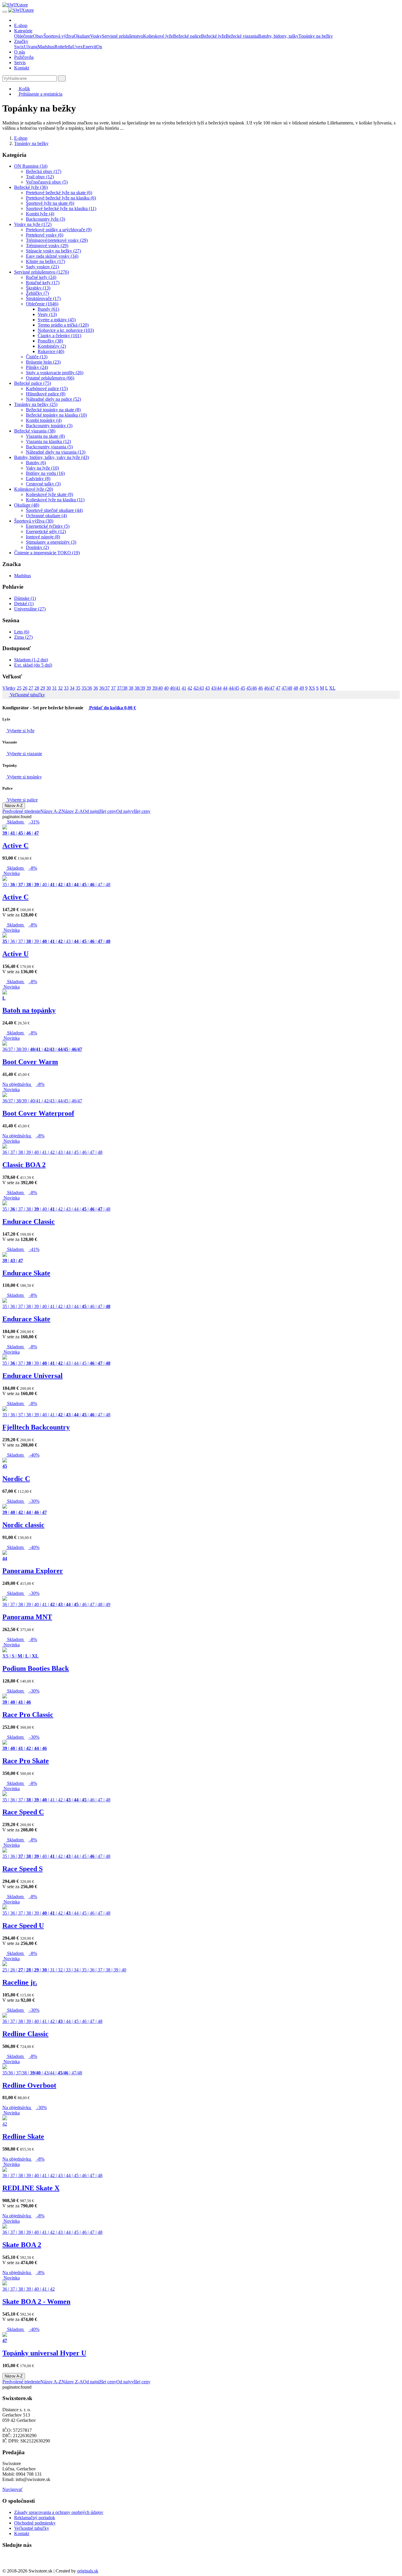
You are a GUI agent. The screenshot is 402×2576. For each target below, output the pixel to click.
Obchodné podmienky (35, 2523)
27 (31, 688)
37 (113, 688)
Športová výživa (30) (34, 521)
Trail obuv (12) (40, 177)
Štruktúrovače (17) (43, 298)
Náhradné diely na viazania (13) (56, 452)
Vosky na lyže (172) (33, 224)
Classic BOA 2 (24, 1165)
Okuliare (82, 36)
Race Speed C (23, 1812)
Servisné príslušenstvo (122, 36)
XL (332, 688)
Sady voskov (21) (42, 267)
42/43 (199, 688)
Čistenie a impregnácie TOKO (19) (47, 553)
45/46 (252, 688)
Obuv (38, 36)
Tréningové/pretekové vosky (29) (57, 240)
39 (149, 688)
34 (72, 688)
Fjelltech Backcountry (36, 1427)
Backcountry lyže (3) (45, 219)
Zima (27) (23, 637)
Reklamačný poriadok (35, 2518)
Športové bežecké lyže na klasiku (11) (61, 208)
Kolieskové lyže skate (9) (49, 494)
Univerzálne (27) (30, 609)
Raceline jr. (20, 1982)
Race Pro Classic (28, 1715)
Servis (20, 63)
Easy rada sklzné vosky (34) (52, 256)
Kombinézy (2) (52, 346)
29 (43, 688)
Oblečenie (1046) (42, 304)
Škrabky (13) (38, 288)
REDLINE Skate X (31, 2188)
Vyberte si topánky (24, 777)
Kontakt (22, 68)
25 (19, 688)
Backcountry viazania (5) (49, 447)
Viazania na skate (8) (45, 436)
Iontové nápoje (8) (43, 537)
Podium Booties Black (36, 1668)
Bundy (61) (48, 309)
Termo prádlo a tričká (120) (63, 325)
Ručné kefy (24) (41, 277)
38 (131, 688)
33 (66, 688)
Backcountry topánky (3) (49, 426)
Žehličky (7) (37, 293)
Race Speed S (23, 1869)
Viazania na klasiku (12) (48, 441)
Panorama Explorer (33, 1571)
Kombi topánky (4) (44, 420)
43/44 (216, 688)
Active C (15, 846)
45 (243, 688)
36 (96, 688)
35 (78, 688)
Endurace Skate (26, 1273)
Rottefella (63, 47)
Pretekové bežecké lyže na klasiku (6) (61, 198)
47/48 (287, 688)
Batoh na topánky (29, 1010)
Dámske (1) (25, 598)
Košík (24, 89)
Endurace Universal (33, 1376)
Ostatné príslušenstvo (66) (50, 378)
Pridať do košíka (112, 708)
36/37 (104, 688)
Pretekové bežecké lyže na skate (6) (59, 193)
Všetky (9, 688)
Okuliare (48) (27, 505)
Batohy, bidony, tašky (278, 36)
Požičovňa (24, 57)
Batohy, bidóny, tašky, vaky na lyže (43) (52, 457)
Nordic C (16, 1479)
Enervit (89, 47)
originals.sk (88, 2571)
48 (296, 688)
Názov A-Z (14, 806)
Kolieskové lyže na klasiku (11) (55, 500)
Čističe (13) (37, 357)
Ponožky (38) (50, 341)
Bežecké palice (187, 36)
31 (54, 688)
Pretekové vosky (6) (45, 235)
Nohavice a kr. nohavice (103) (66, 330)
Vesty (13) (47, 314)
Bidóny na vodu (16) (45, 473)
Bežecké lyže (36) (31, 187)
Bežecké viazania (242, 36)
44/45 (234, 688)
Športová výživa (59, 36)
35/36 (87, 688)
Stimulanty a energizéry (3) (51, 542)
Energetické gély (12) (46, 531)
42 (190, 688)
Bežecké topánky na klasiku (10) (56, 415)
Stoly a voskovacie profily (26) (55, 373)
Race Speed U (23, 1926)
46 (260, 688)
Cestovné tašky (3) (43, 484)
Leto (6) (22, 632)
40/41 (175, 688)
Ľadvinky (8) (38, 479)
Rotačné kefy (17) (43, 283)
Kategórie (23, 31)
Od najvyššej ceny (133, 811)
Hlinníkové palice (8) (46, 394)
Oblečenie (24, 36)
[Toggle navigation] (5, 12)
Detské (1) (24, 604)
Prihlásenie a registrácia (40, 94)
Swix (19, 47)
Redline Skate (23, 2136)
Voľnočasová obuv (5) (47, 182)
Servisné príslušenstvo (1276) (41, 272)
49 (302, 688)
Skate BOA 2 (22, 2245)
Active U (15, 954)
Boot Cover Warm (30, 1062)
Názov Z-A (72, 811)
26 (25, 688)
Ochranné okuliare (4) (46, 516)
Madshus (46, 47)
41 (184, 688)
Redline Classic (25, 2034)
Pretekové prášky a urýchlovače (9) (59, 230)
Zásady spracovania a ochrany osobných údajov (59, 2512)
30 (49, 688)
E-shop (21, 25)
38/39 (140, 688)
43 (207, 688)
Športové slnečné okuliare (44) (54, 510)
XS (312, 688)
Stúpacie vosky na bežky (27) (53, 251)
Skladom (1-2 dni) (31, 660)
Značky (21, 41)
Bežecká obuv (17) (44, 171)
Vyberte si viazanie (24, 754)
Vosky (96, 36)
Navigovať (13, 2489)
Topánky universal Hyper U (44, 2353)
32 (60, 688)
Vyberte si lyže (20, 731)
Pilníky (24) (37, 367)
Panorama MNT (27, 1617)
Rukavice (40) (51, 351)
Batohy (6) (36, 463)
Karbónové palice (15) (47, 388)
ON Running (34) (31, 166)
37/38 (122, 688)
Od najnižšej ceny (100, 811)
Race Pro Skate (26, 1761)
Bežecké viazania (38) (35, 431)
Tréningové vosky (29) (47, 246)
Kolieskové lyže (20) (34, 489)
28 (37, 688)
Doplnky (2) (37, 547)
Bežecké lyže (213, 36)
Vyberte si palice (22, 800)
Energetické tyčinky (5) (48, 526)
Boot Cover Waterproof (38, 1113)
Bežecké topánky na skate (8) (53, 410)
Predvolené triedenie (21, 811)
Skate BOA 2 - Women (36, 2302)
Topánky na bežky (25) (36, 404)
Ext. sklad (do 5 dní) (33, 665)
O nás (20, 52)
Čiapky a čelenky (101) (59, 336)
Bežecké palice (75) (33, 383)
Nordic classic (23, 1525)
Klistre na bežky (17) (45, 261)
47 (278, 688)
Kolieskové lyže (158, 36)
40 (166, 688)
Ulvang (31, 47)
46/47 (269, 688)
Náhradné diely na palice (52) (53, 399)
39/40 (157, 688)
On (99, 47)
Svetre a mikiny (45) (57, 320)
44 (225, 688)
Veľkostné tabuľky (27, 695)
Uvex (78, 47)
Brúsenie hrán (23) (43, 362)
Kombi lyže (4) (40, 214)
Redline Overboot (29, 2085)
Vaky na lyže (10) (42, 468)
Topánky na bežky (316, 36)
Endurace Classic (29, 1222)
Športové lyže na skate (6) (50, 203)
